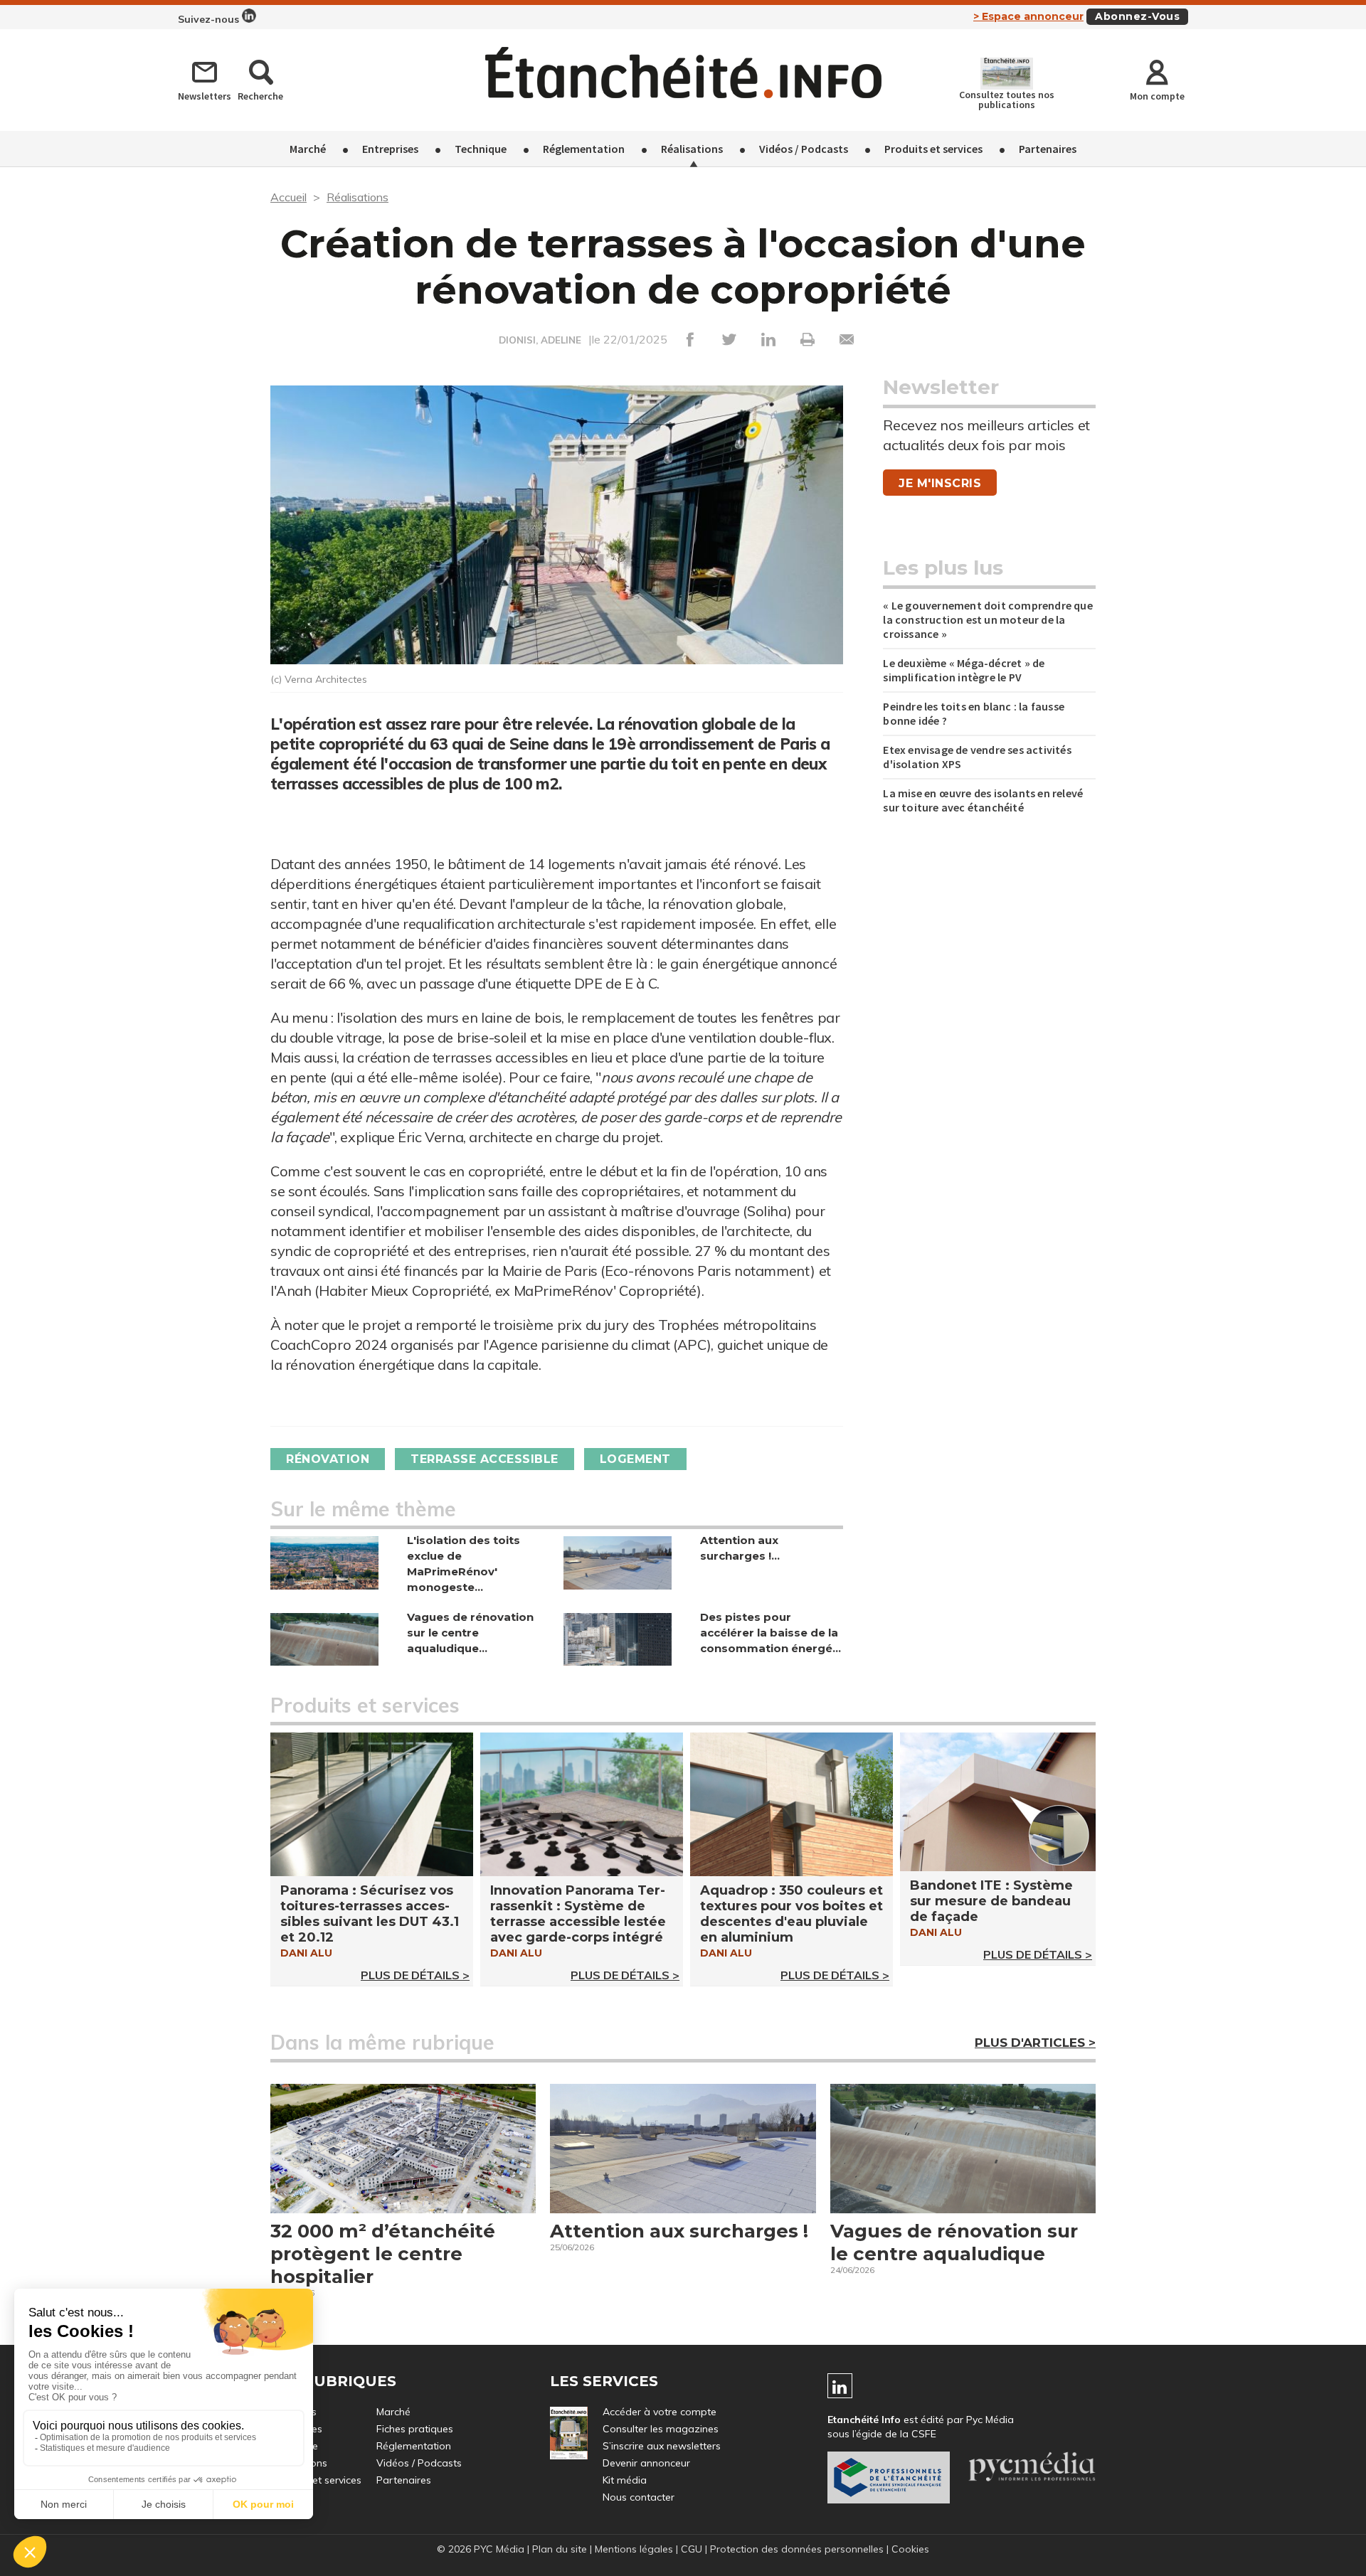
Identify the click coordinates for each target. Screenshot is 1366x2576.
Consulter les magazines (661, 2429)
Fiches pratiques (415, 2429)
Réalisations (692, 149)
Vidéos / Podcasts (804, 149)
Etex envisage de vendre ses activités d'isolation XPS (977, 757)
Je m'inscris (940, 483)
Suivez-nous (210, 19)
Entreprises (390, 149)
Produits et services (933, 149)
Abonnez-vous (1137, 16)
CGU (692, 2549)
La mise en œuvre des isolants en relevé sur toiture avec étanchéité (983, 800)
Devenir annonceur (646, 2463)
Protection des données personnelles (797, 2549)
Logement (635, 1459)
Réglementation (584, 149)
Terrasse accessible (485, 1459)
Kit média (625, 2480)
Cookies (910, 2549)
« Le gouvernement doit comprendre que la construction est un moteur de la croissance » (988, 619)
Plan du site (560, 2549)
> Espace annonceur (1028, 16)
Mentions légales (634, 2549)
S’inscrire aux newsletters (662, 2446)
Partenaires (1048, 149)
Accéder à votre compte (660, 2412)
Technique (481, 149)
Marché (308, 149)
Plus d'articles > (1035, 2043)
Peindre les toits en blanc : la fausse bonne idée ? (974, 713)
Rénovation (328, 1459)
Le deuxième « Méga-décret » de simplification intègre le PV (964, 670)
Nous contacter (639, 2497)
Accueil (288, 197)
